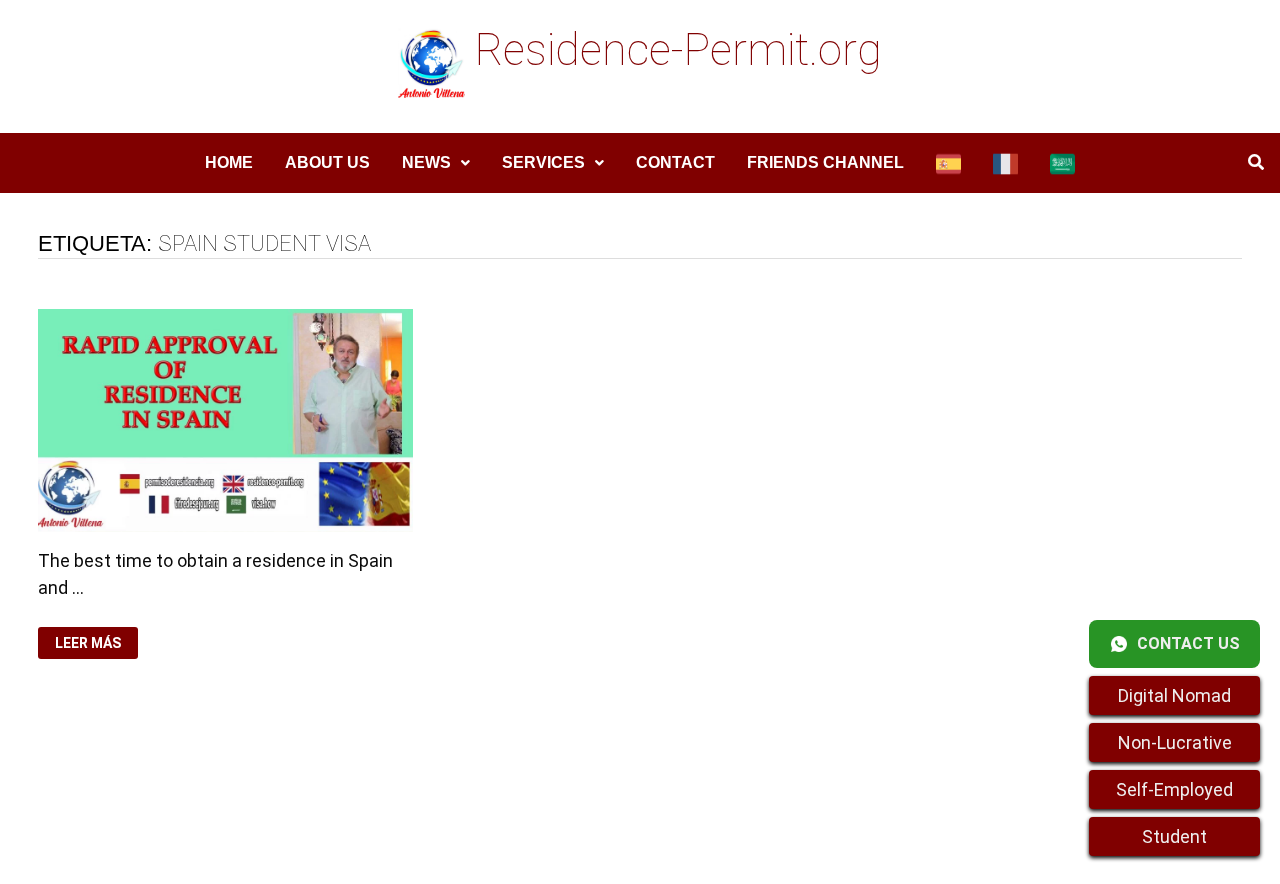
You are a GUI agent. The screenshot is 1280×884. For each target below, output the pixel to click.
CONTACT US (1188, 643)
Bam (533, 851)
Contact (675, 162)
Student (1174, 836)
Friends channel (825, 162)
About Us (327, 162)
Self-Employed (1174, 789)
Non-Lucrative (1175, 742)
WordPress (463, 851)
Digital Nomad (1174, 695)
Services (543, 162)
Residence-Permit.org (678, 50)
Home (229, 162)
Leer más (94, 643)
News (426, 162)
